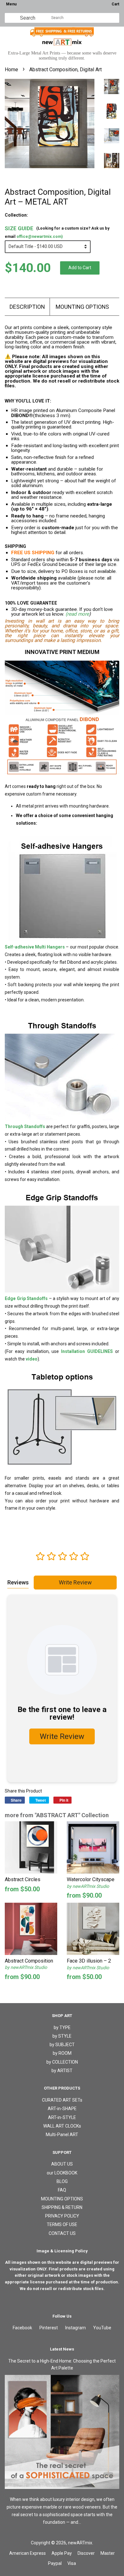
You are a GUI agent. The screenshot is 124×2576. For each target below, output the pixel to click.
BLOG (62, 2181)
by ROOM (62, 2053)
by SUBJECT (62, 2045)
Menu (11, 4)
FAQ (62, 2190)
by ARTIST (62, 2071)
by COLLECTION (62, 2062)
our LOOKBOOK (62, 2173)
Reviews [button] (18, 1582)
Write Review (75, 1582)
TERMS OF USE (62, 2224)
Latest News (62, 2349)
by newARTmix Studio (88, 1886)
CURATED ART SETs (62, 2100)
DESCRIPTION (27, 307)
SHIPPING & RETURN (62, 2207)
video (32, 1359)
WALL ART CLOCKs (62, 2126)
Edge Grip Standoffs (26, 1298)
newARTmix (80, 2543)
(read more (77, 614)
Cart (115, 4)
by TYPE (62, 2027)
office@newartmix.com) (40, 236)
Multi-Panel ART (62, 2135)
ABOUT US (62, 2164)
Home (11, 70)
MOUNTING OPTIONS (82, 307)
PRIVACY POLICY (62, 2216)
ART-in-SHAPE (62, 2109)
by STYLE (62, 2036)
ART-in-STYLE (62, 2117)
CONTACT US (62, 2233)
